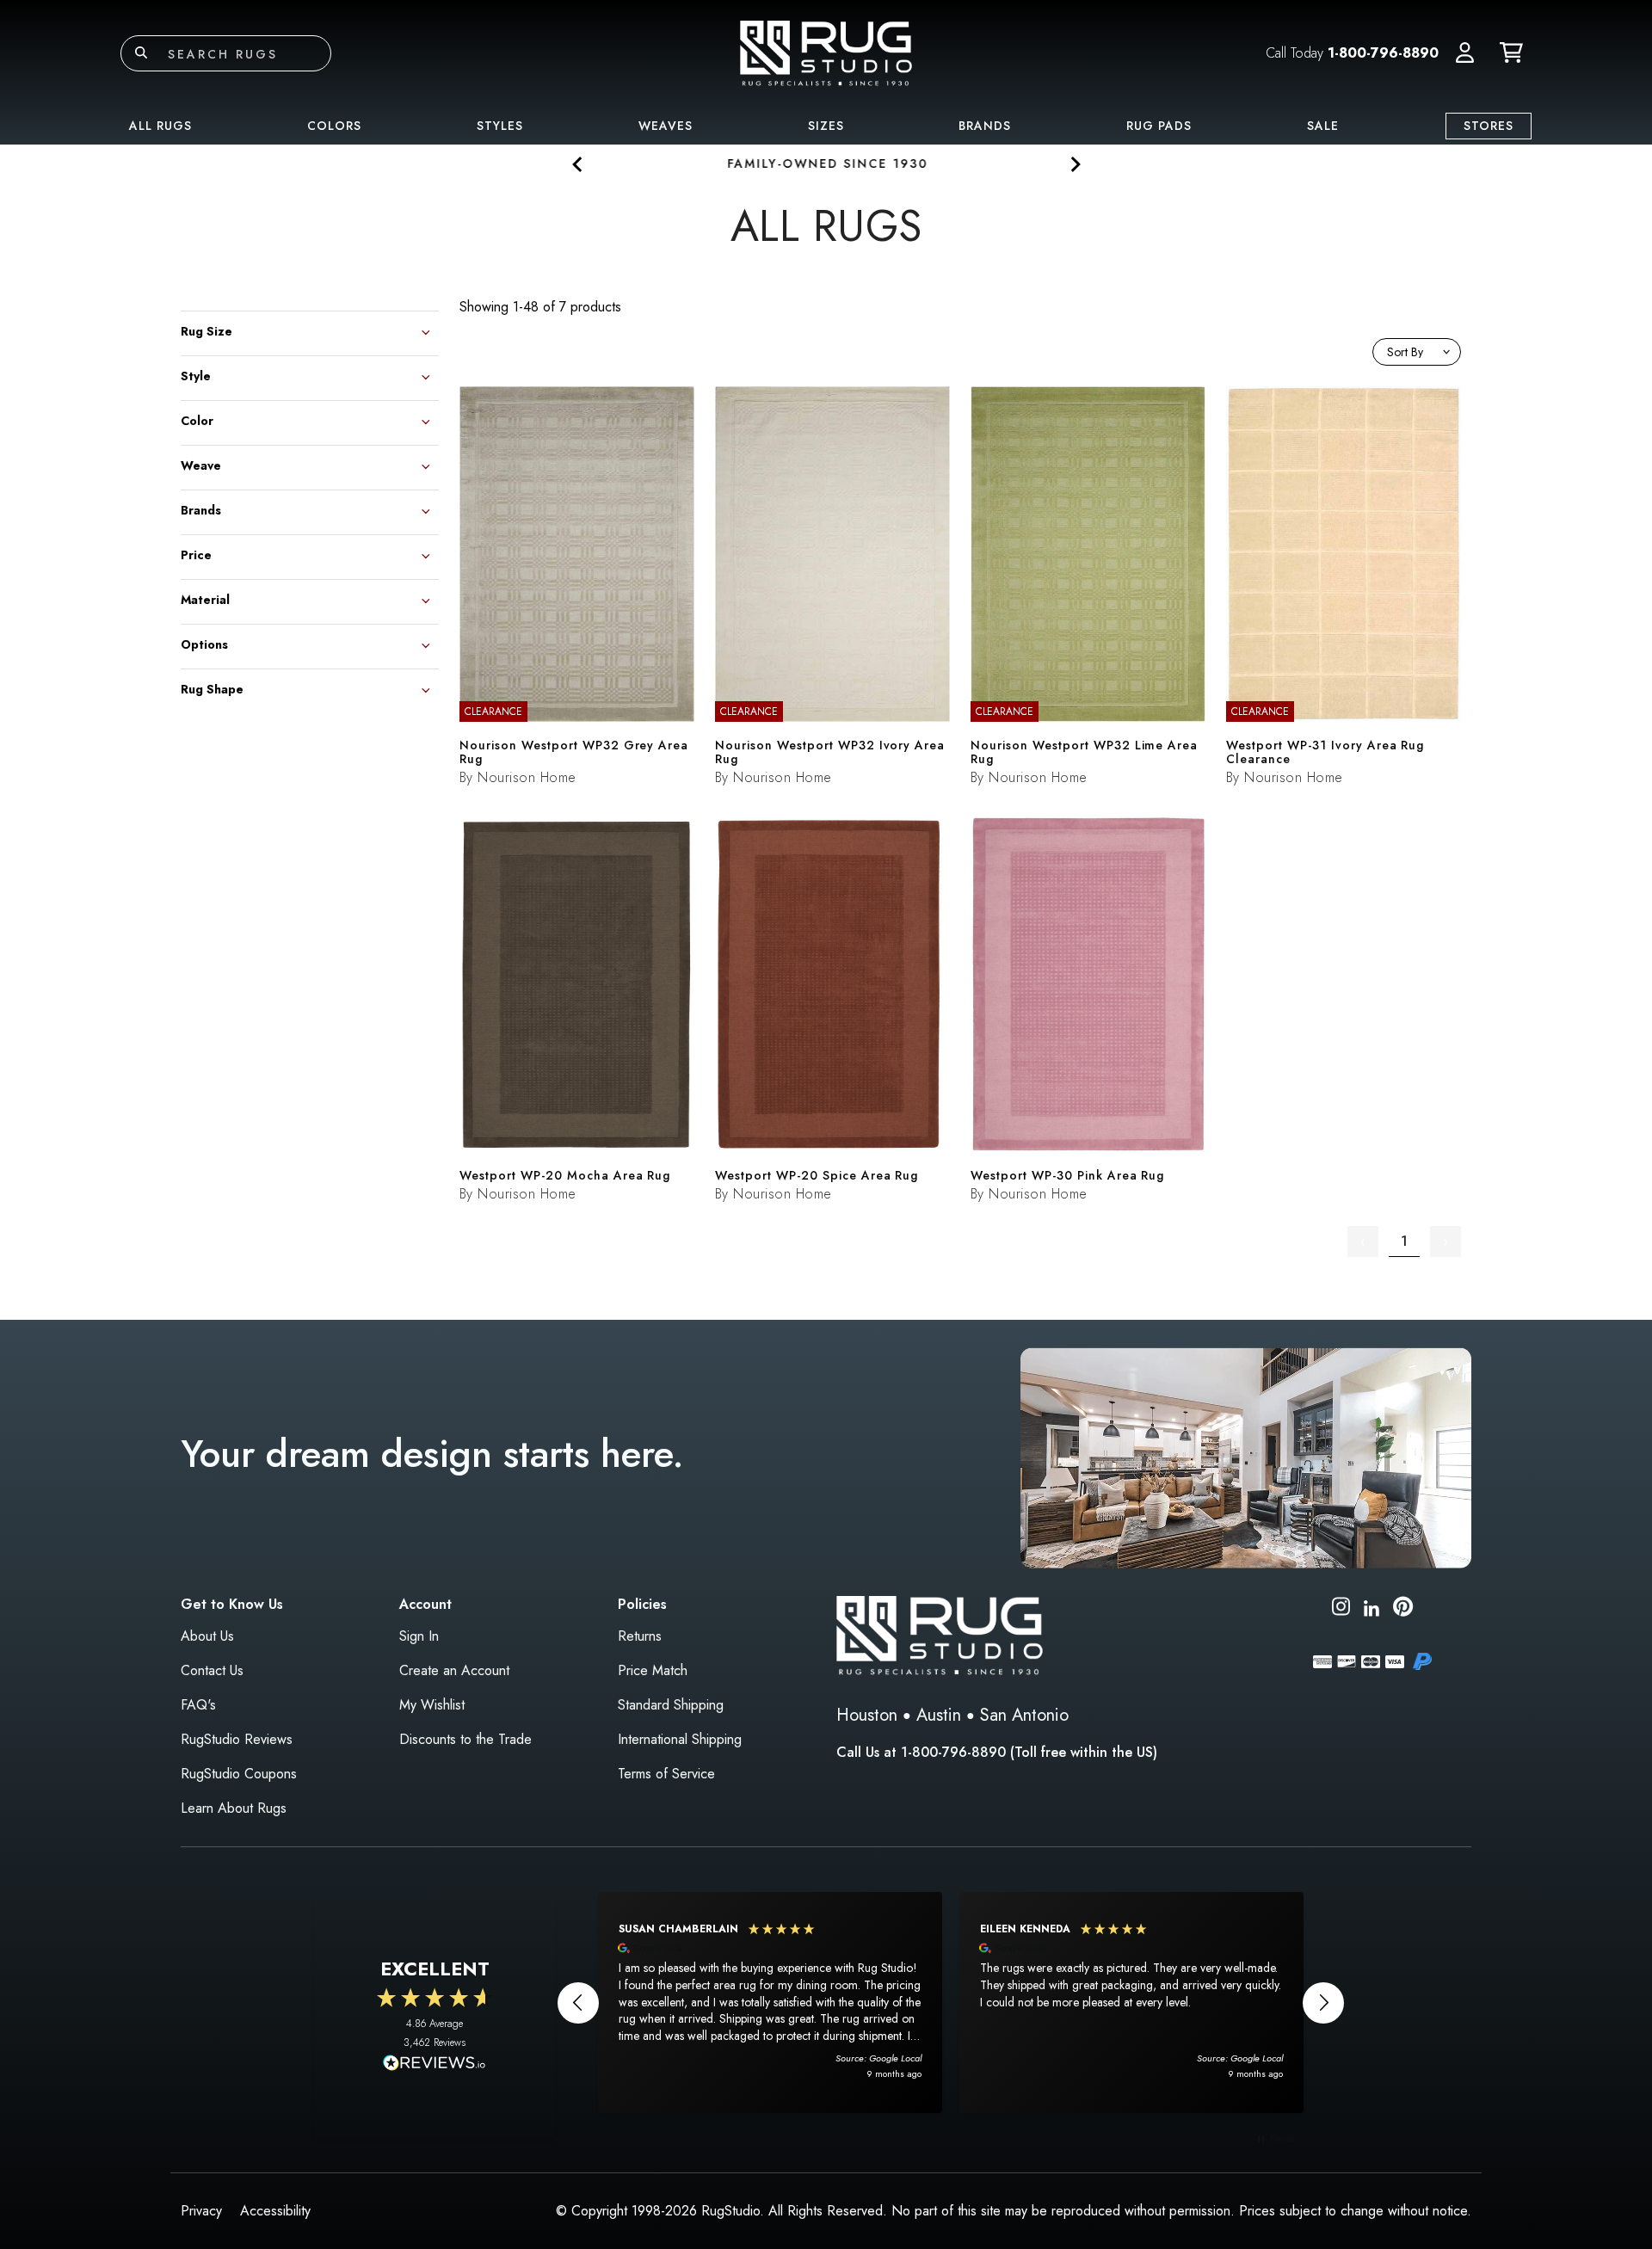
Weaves (666, 126)
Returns (640, 1636)
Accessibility (275, 2211)
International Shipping (680, 1739)
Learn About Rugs (234, 1808)
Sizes (826, 126)
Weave (201, 464)
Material (205, 598)
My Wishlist (432, 1705)
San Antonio (1024, 1715)
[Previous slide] (578, 164)
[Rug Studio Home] (826, 52)
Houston (867, 1715)
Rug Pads (1159, 126)
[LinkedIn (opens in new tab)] (1372, 1606)
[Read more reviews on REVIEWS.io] (435, 2065)
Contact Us (212, 1670)
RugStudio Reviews (237, 1739)
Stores (1489, 126)
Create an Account (454, 1670)
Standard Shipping (671, 1705)
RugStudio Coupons (239, 1774)
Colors (334, 126)
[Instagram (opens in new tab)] (1341, 1609)
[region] (951, 2002)
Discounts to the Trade (465, 1739)
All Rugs (160, 126)
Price (196, 554)
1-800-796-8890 (1383, 53)
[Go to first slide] (1074, 164)
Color (197, 419)
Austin (939, 1715)
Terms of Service (666, 1774)
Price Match (653, 1670)
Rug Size (206, 330)
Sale (1323, 126)
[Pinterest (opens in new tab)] (1403, 1609)
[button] (1465, 53)
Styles (500, 126)
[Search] (141, 53)
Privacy (201, 2211)
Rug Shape (212, 688)
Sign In (419, 1636)
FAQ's (198, 1705)
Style (196, 375)
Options (204, 643)
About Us (207, 1636)
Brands (985, 126)
